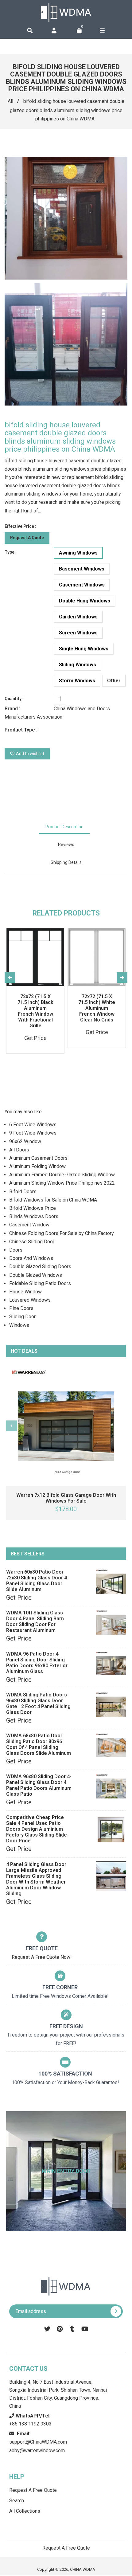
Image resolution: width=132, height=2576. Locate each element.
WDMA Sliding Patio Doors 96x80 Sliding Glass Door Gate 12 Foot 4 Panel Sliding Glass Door (38, 1704)
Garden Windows (78, 617)
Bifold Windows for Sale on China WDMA (53, 1200)
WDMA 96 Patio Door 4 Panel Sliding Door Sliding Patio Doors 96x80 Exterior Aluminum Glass (37, 1663)
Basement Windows (82, 569)
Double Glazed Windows (36, 1275)
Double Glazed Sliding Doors (40, 1266)
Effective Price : (20, 526)
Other (114, 681)
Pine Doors (21, 1308)
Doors (16, 1250)
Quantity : (14, 699)
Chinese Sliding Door (32, 1242)
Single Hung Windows (84, 649)
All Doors (19, 1150)
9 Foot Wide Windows (33, 1133)
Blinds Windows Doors (34, 1216)
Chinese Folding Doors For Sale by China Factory (62, 1233)
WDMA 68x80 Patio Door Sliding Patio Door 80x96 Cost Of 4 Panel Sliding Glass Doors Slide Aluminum (39, 1744)
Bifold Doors (23, 1192)
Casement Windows (82, 585)
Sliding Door (22, 1317)
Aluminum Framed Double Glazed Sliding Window (62, 1175)
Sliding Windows (78, 665)
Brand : (12, 709)
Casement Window (29, 1225)
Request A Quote (27, 538)
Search (17, 2501)
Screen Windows (78, 633)
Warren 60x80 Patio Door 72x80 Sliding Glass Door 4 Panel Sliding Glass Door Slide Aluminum (37, 1581)
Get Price (19, 1598)
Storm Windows (77, 681)
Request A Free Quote (33, 2490)
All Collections (25, 2511)
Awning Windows (78, 553)
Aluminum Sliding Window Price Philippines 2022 (62, 1183)
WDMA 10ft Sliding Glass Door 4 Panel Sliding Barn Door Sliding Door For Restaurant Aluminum (35, 1621)
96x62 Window (25, 1141)
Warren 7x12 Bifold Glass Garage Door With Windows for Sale (66, 1498)
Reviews (66, 845)
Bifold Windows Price (33, 1208)
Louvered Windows (30, 1300)
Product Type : (21, 730)
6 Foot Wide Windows (33, 1125)
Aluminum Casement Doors (38, 1158)
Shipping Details (66, 862)
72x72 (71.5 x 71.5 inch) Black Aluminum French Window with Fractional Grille (35, 1011)
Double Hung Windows (85, 601)
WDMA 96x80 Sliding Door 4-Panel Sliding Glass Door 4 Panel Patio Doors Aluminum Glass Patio (39, 1785)
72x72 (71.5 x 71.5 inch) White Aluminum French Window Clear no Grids (97, 1008)
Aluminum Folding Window (37, 1166)
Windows (19, 1325)
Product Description (64, 827)
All (10, 101)
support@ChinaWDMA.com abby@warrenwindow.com (38, 2442)
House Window (25, 1292)
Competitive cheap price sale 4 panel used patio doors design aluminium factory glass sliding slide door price (37, 1829)
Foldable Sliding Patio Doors (40, 1283)
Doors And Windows (31, 1258)
